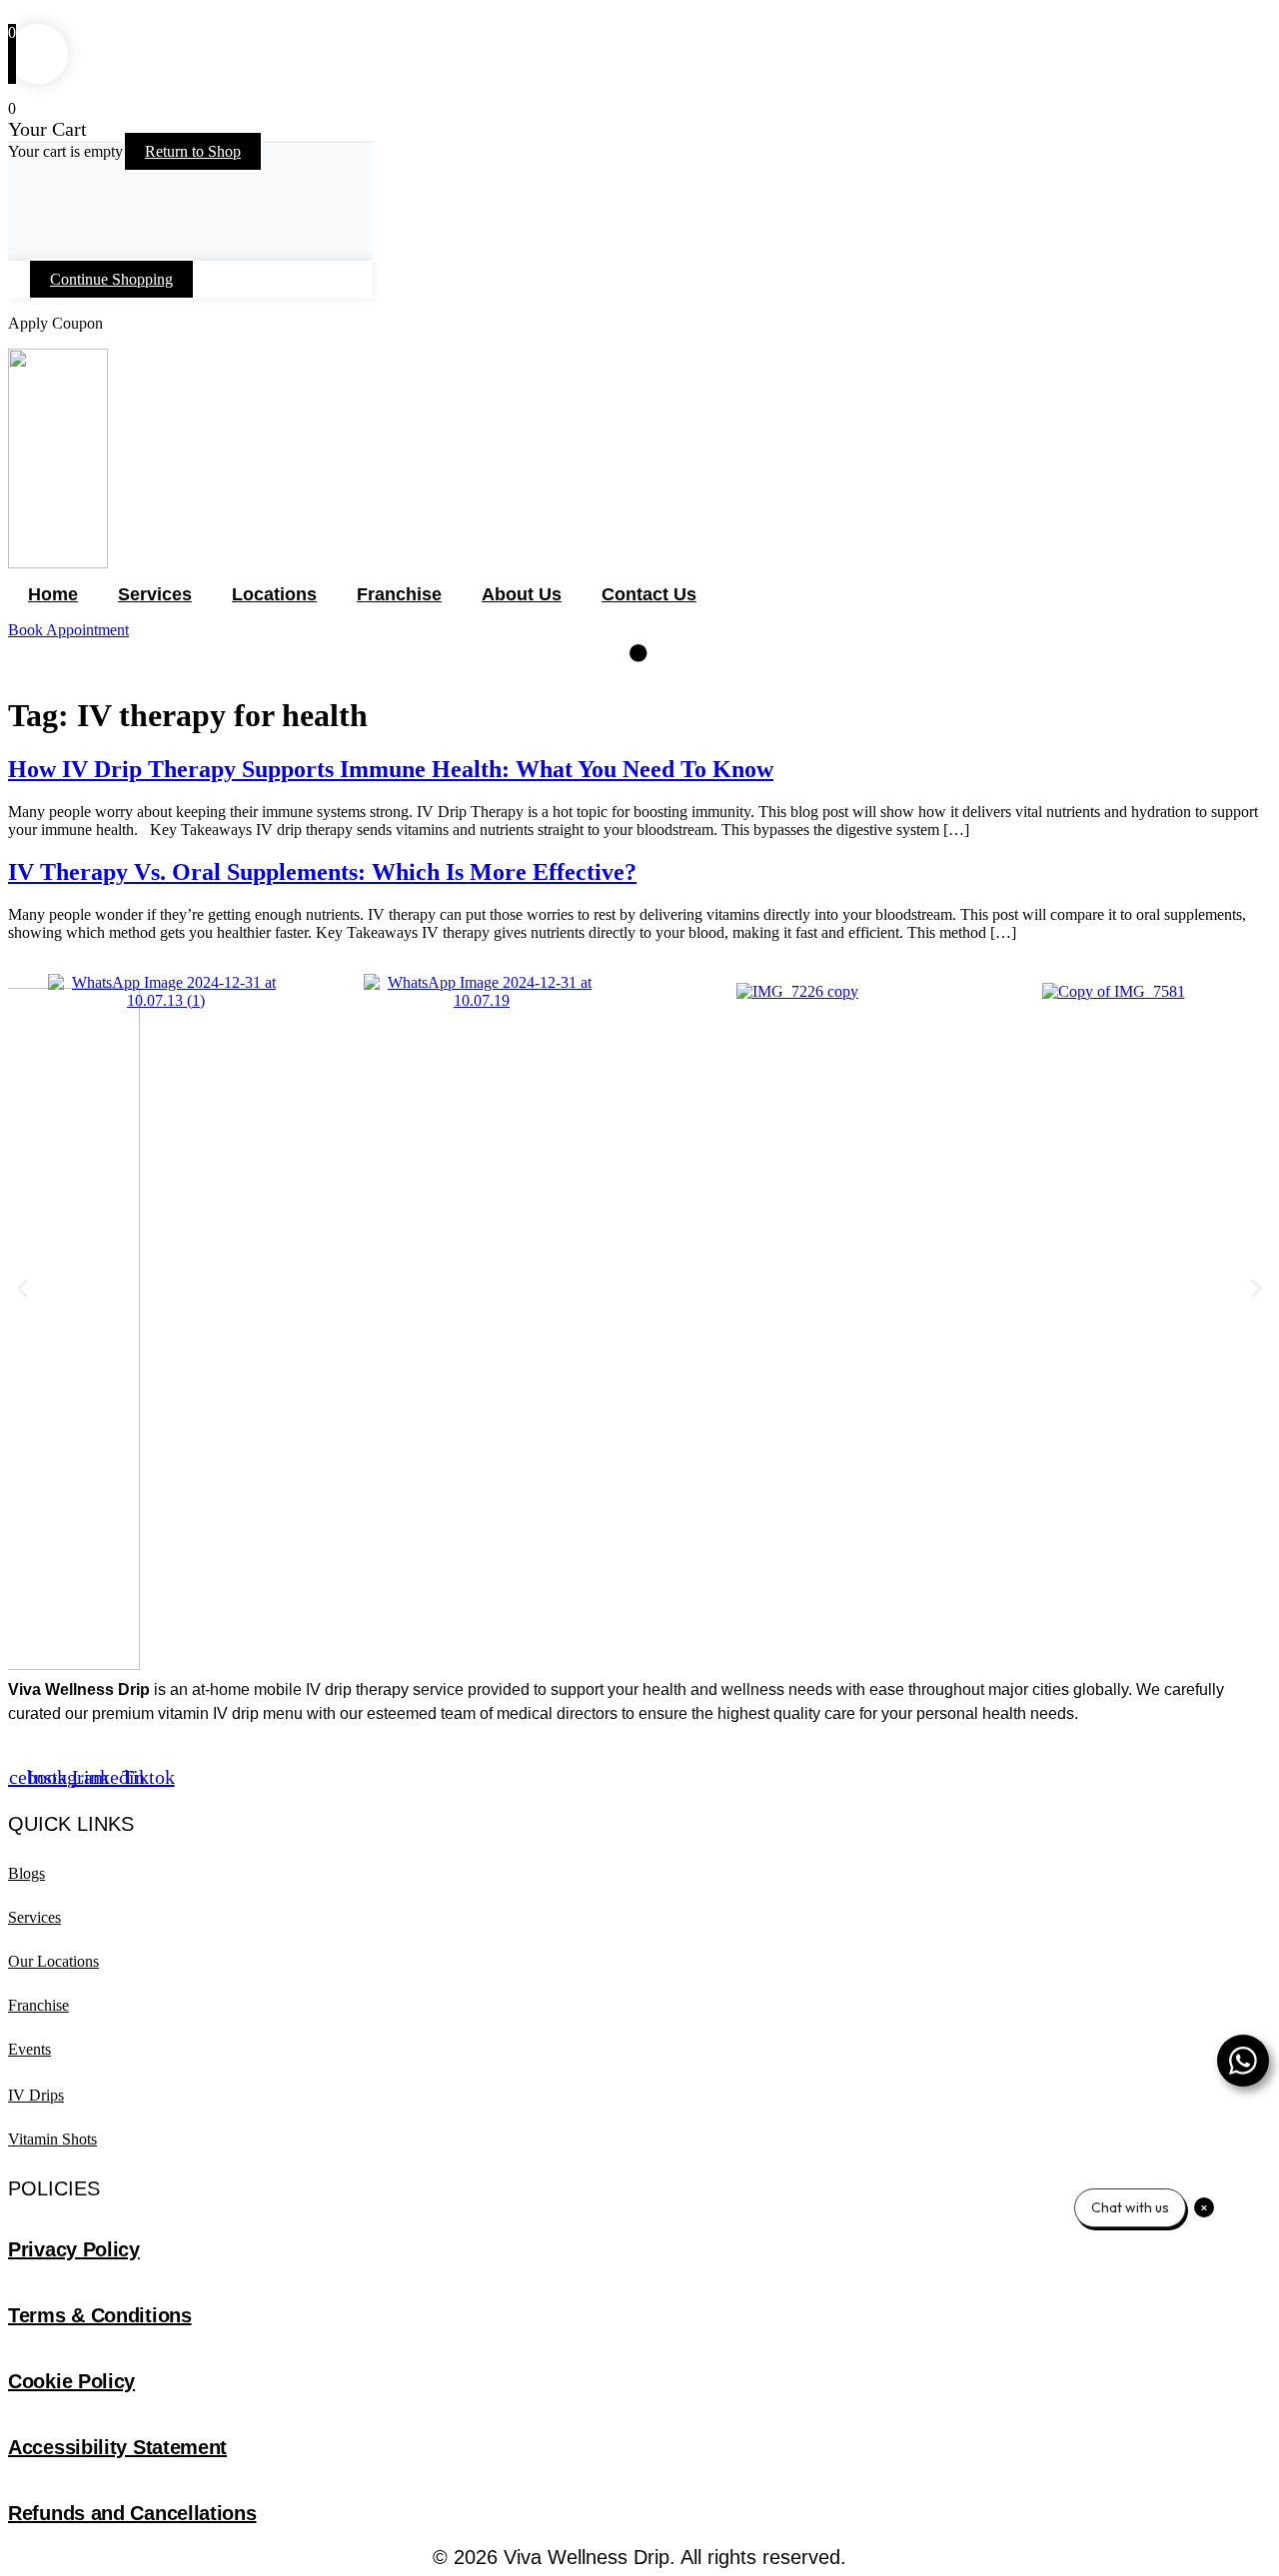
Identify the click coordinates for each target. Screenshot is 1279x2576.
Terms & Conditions (100, 2315)
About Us (522, 594)
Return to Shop (193, 151)
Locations (274, 594)
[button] (22, 1288)
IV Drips (36, 2095)
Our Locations (53, 1961)
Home (53, 594)
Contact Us (649, 594)
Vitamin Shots (52, 2139)
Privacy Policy (74, 2249)
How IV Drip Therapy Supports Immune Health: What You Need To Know (391, 769)
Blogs (26, 1873)
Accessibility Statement (117, 2447)
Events (29, 2049)
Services (155, 594)
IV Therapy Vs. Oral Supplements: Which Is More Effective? (322, 872)
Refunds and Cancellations (132, 2513)
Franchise (399, 594)
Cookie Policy (71, 2381)
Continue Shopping (111, 279)
